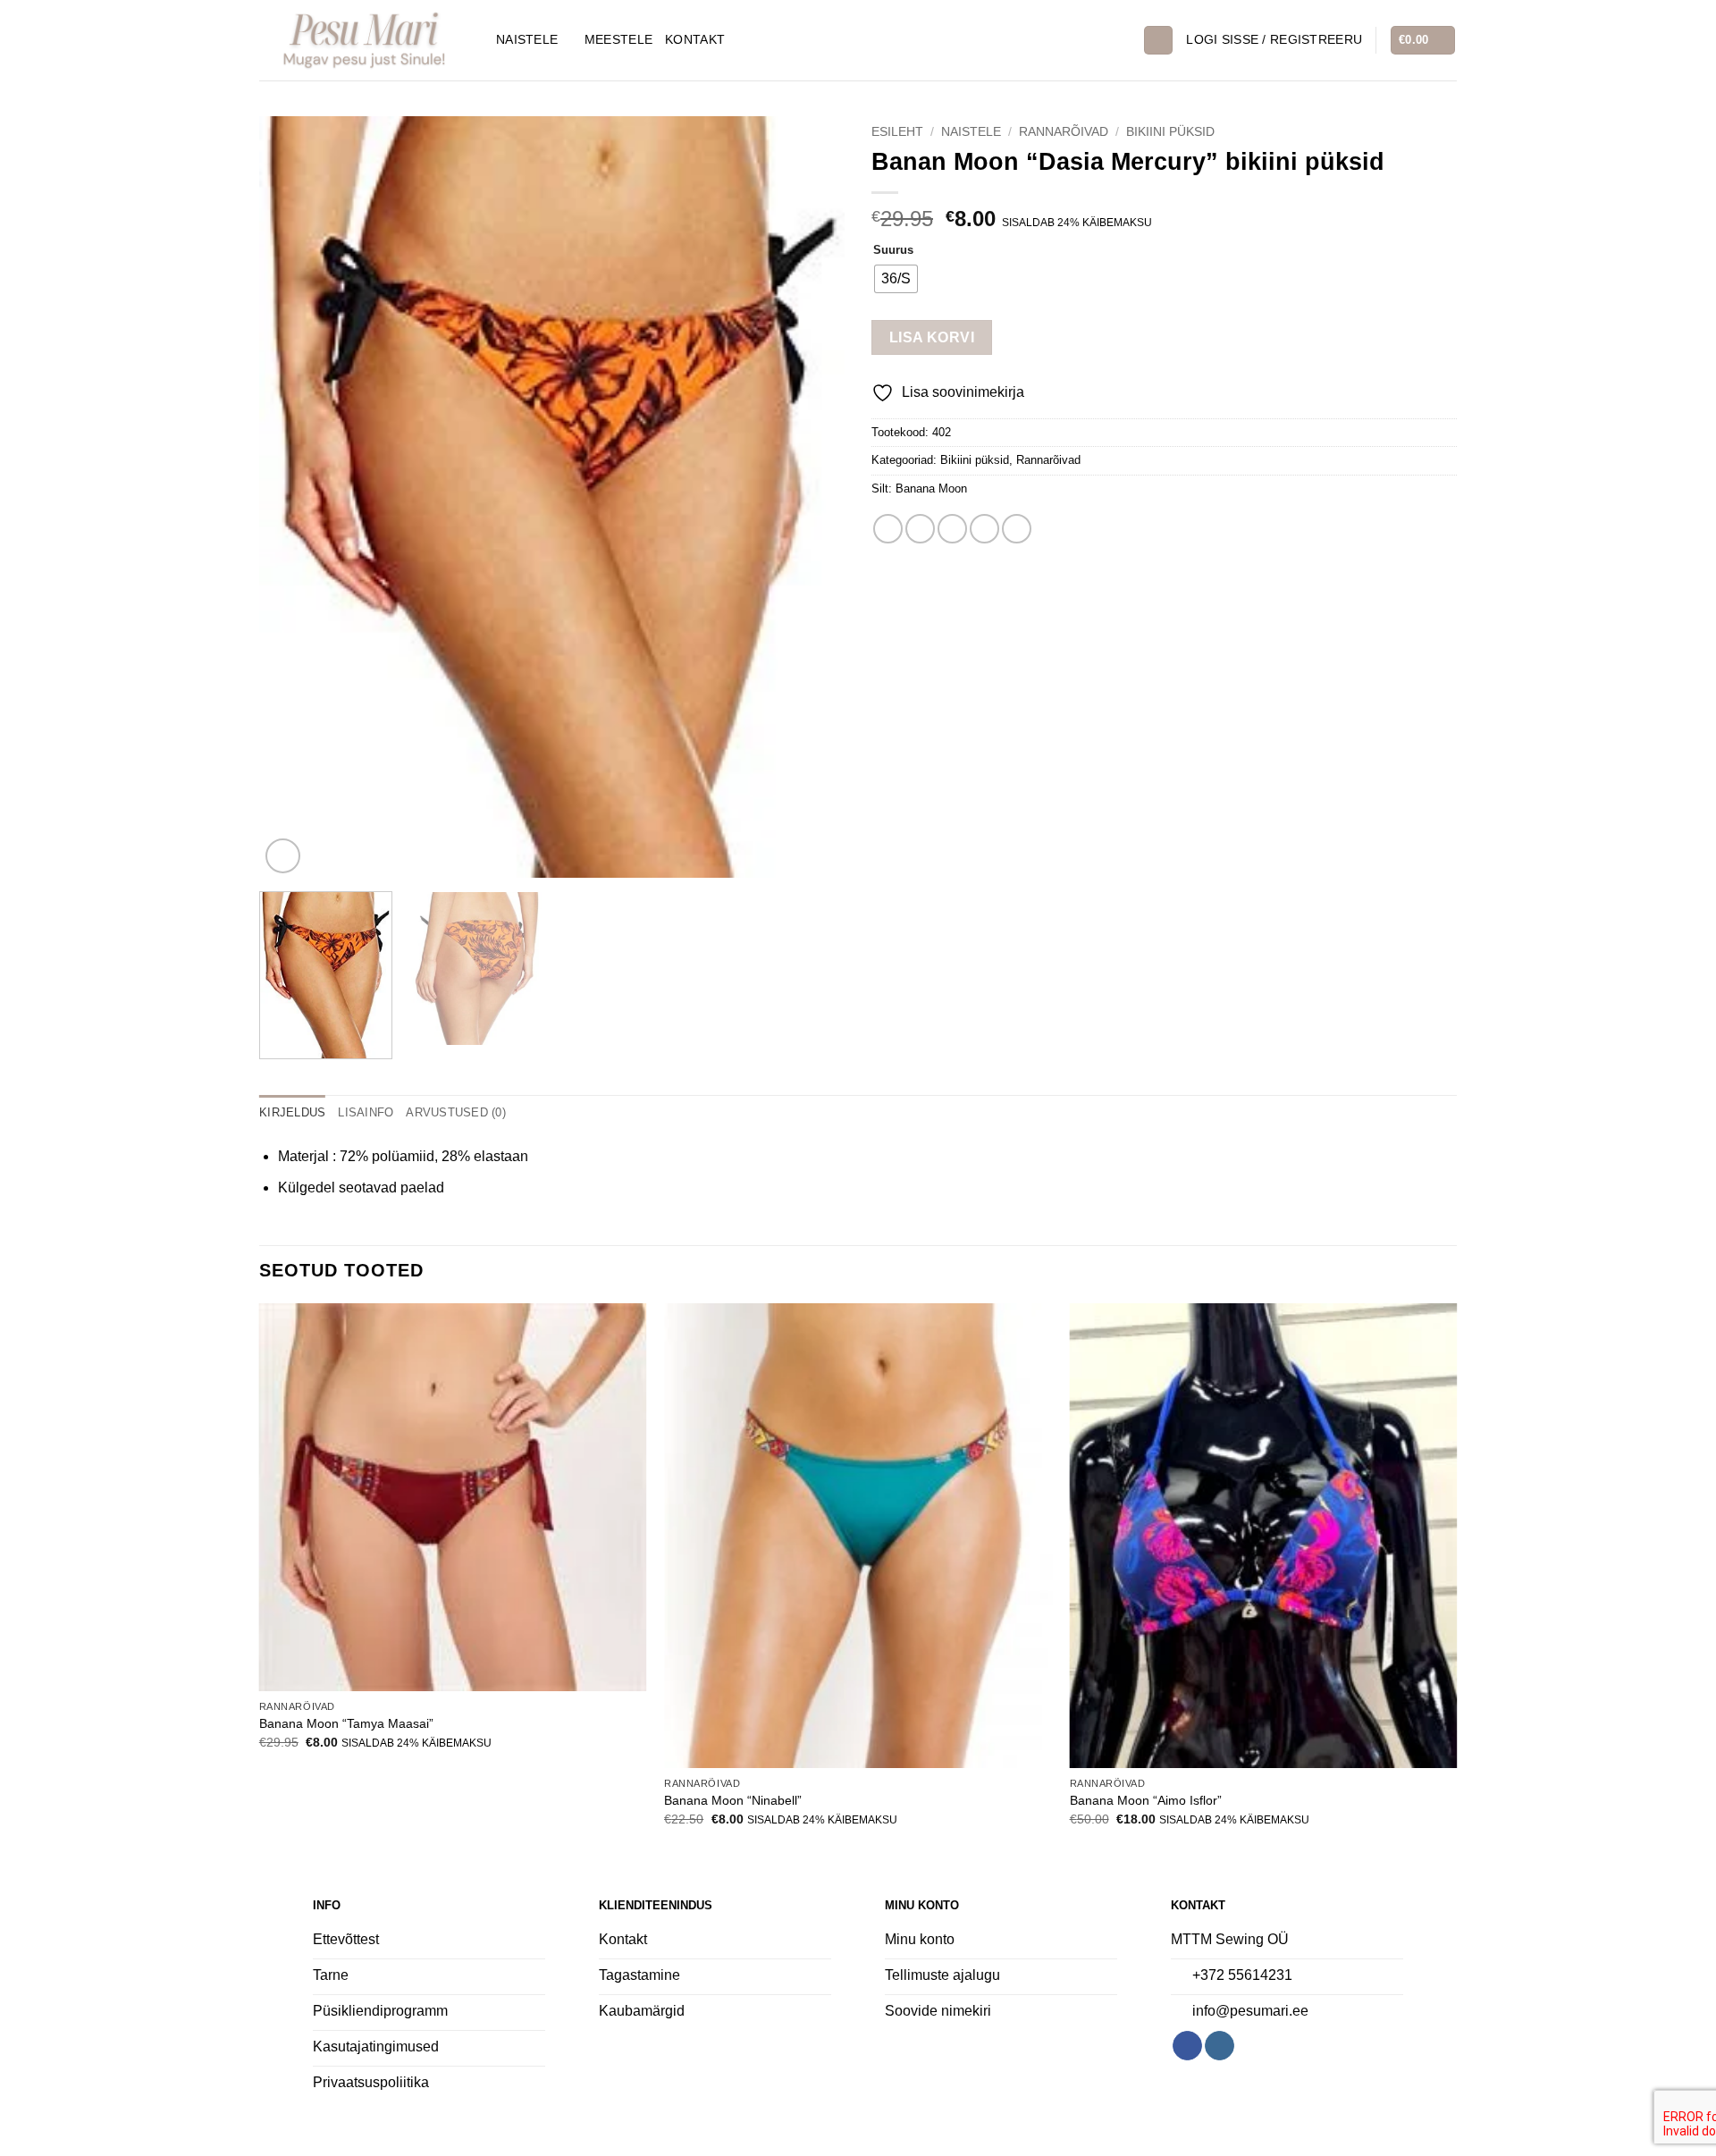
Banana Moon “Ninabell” (733, 1800)
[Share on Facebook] (888, 529)
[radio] (896, 279)
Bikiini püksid (1170, 132)
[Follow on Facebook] (1187, 2046)
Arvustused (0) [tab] (456, 1112)
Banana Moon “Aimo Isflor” (1146, 1800)
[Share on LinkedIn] (1017, 529)
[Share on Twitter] (920, 529)
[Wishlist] (1123, 40)
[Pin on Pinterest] (984, 529)
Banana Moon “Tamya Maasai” (346, 1723)
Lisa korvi (932, 337)
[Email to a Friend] (952, 529)
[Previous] (293, 497)
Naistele (527, 39)
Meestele (618, 39)
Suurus (893, 250)
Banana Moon (931, 488)
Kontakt (695, 39)
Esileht (897, 132)
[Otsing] (1158, 41)
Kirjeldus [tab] (292, 1112)
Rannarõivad (1064, 132)
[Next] (811, 497)
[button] (1274, 40)
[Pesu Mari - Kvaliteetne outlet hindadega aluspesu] (364, 40)
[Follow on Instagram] (1220, 2046)
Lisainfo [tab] (366, 1112)
